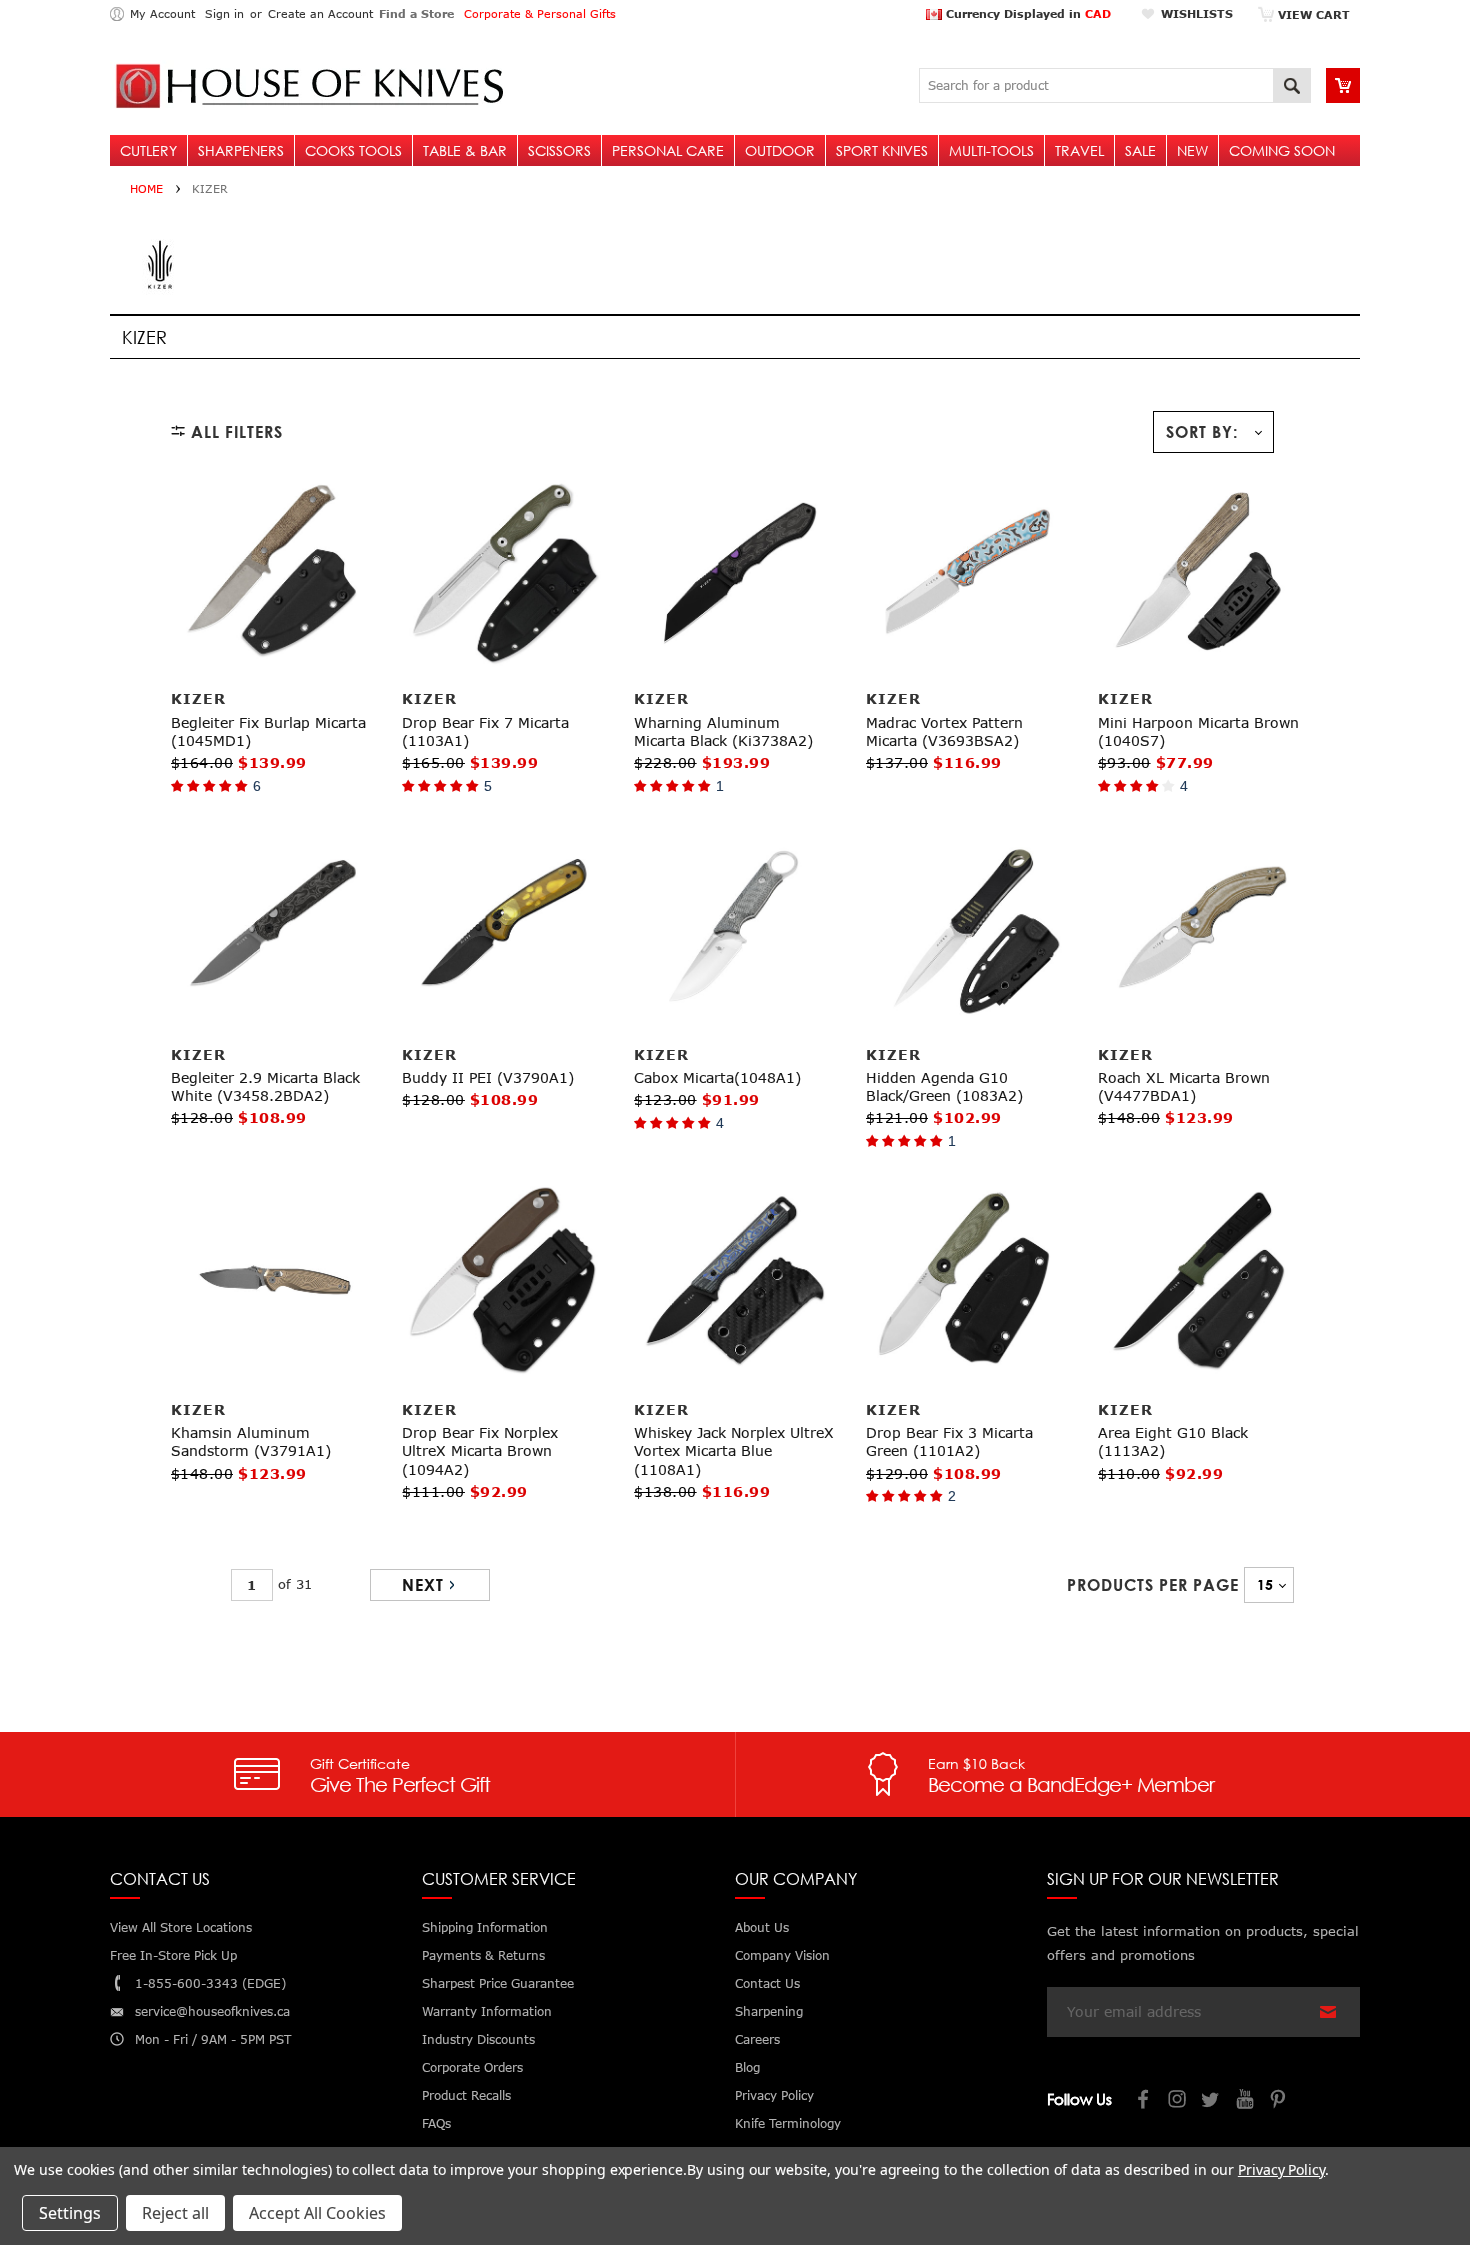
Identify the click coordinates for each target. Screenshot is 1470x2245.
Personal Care (668, 150)
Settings (70, 2213)
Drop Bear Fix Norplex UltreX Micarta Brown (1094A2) (480, 1450)
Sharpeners (241, 150)
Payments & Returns (483, 1955)
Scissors (559, 150)
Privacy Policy (1281, 2169)
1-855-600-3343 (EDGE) (210, 1983)
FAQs (436, 2123)
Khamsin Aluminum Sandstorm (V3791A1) (251, 1441)
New (1192, 150)
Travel (1079, 150)
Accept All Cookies (317, 2213)
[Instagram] (1178, 2101)
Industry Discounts (478, 2039)
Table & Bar (465, 150)
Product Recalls (466, 2095)
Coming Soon (1282, 150)
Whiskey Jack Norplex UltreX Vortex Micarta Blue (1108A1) (734, 1450)
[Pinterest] (1280, 2101)
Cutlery (148, 150)
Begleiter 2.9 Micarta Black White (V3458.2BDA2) (265, 1086)
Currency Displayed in (1026, 13)
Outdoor (780, 150)
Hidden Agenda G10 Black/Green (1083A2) (944, 1086)
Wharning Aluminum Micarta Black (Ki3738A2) (723, 731)
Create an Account (320, 13)
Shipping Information (485, 1927)
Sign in (224, 13)
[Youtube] (1246, 2101)
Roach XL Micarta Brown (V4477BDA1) (1184, 1086)
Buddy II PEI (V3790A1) (488, 1077)
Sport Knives (882, 150)
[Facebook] (1144, 2101)
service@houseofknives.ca (212, 2011)
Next (423, 1585)
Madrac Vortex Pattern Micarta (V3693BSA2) (944, 731)
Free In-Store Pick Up (173, 1955)
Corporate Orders (472, 2067)
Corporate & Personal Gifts (540, 13)
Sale (1140, 150)
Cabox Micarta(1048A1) (717, 1077)
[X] (1212, 2101)
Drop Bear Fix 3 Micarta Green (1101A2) (949, 1441)
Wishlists (1197, 13)
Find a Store (416, 13)
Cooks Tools (353, 150)
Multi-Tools (991, 150)
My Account (162, 13)
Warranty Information (487, 2011)
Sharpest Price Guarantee (498, 1983)
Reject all (175, 2213)
